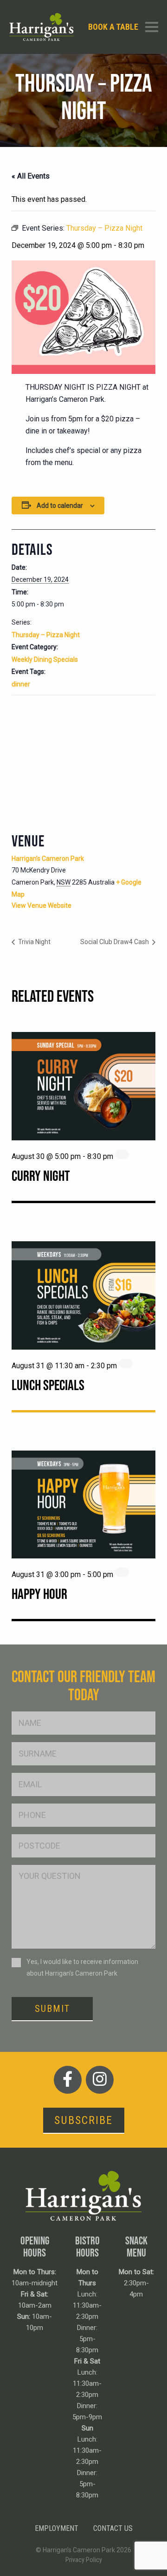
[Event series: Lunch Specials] (126, 1364)
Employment (57, 2528)
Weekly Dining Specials (45, 659)
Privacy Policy (84, 2560)
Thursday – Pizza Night (46, 635)
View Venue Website (42, 905)
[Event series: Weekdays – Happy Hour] (122, 1572)
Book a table (113, 27)
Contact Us (113, 2528)
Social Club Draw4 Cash (115, 942)
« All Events (31, 176)
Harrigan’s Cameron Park (48, 859)
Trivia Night (34, 942)
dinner (21, 684)
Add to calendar (60, 506)
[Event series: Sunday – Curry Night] (122, 1154)
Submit (52, 2009)
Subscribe (83, 2120)
